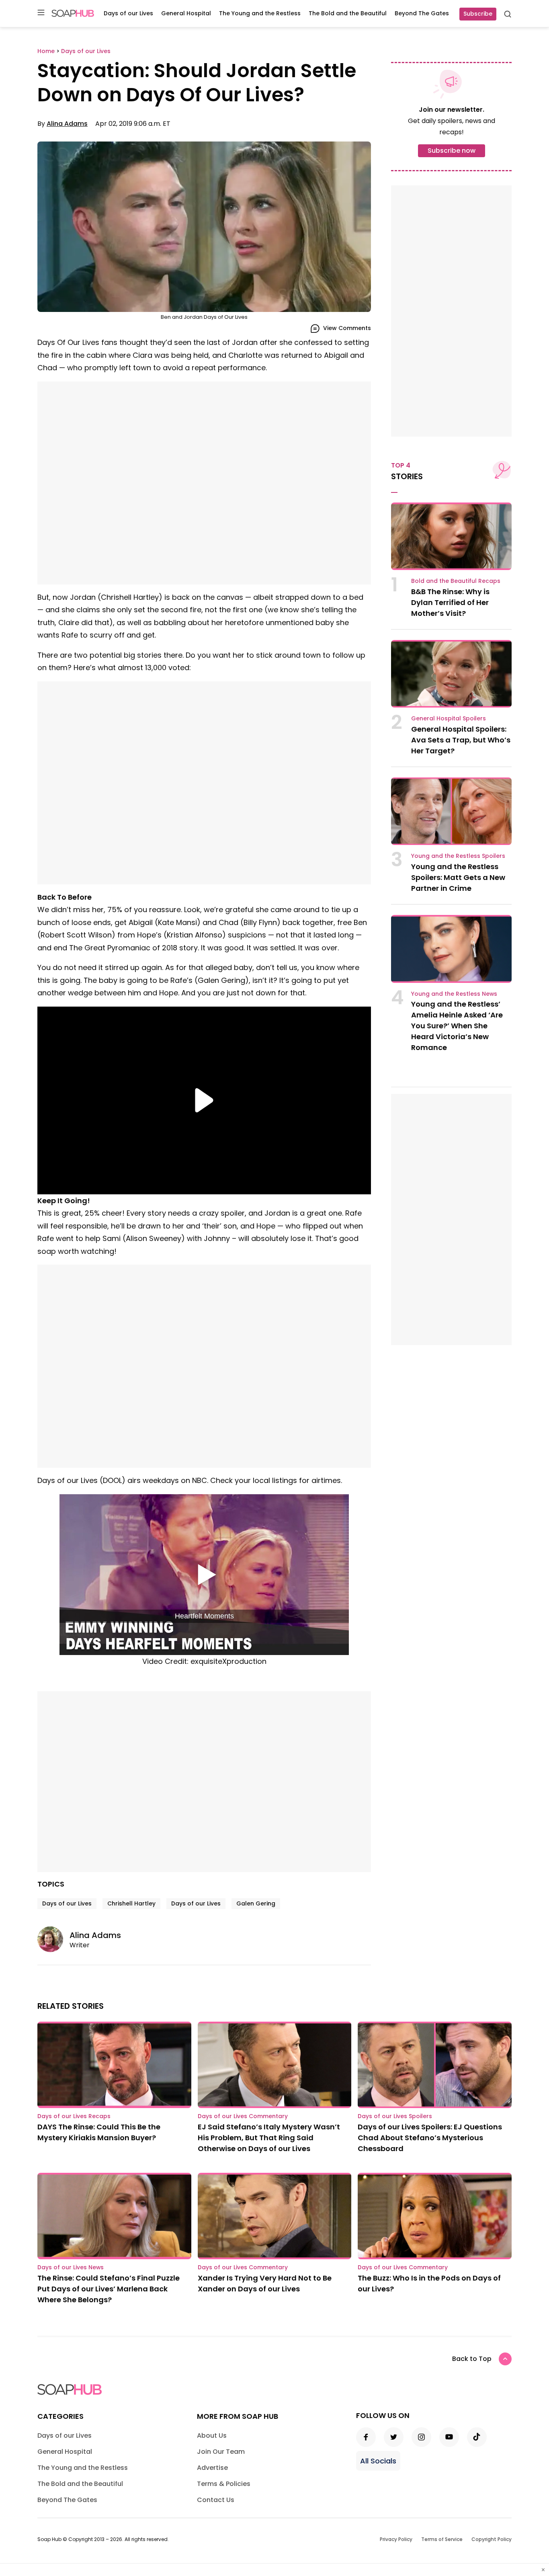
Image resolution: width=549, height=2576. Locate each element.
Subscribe (478, 14)
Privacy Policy (396, 2539)
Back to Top (472, 2359)
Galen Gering (256, 1903)
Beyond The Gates (422, 13)
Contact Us (216, 2500)
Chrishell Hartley (131, 1903)
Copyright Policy (492, 2539)
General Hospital (186, 13)
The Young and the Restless (260, 13)
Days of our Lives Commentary (243, 2116)
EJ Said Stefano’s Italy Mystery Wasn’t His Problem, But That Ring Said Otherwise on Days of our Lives (269, 2138)
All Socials (378, 2461)
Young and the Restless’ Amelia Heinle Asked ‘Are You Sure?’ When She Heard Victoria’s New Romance (457, 1026)
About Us (212, 2436)
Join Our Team (221, 2452)
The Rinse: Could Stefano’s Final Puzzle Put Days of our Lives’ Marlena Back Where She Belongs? (109, 2289)
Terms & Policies (224, 2484)
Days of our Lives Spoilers (395, 2116)
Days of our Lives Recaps (74, 2116)
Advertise (212, 2468)
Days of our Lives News (71, 2267)
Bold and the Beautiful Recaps (456, 581)
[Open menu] (41, 13)
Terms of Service (442, 2539)
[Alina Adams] (53, 1939)
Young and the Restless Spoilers (458, 856)
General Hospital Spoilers (449, 718)
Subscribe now (452, 151)
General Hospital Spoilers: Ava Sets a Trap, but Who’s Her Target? (461, 740)
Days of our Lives (128, 13)
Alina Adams (67, 124)
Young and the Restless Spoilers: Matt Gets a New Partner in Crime (458, 877)
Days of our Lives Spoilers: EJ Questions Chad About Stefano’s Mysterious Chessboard (430, 2138)
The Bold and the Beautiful (348, 13)
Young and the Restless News (454, 994)
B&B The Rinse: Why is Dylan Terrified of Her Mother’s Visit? (450, 602)
